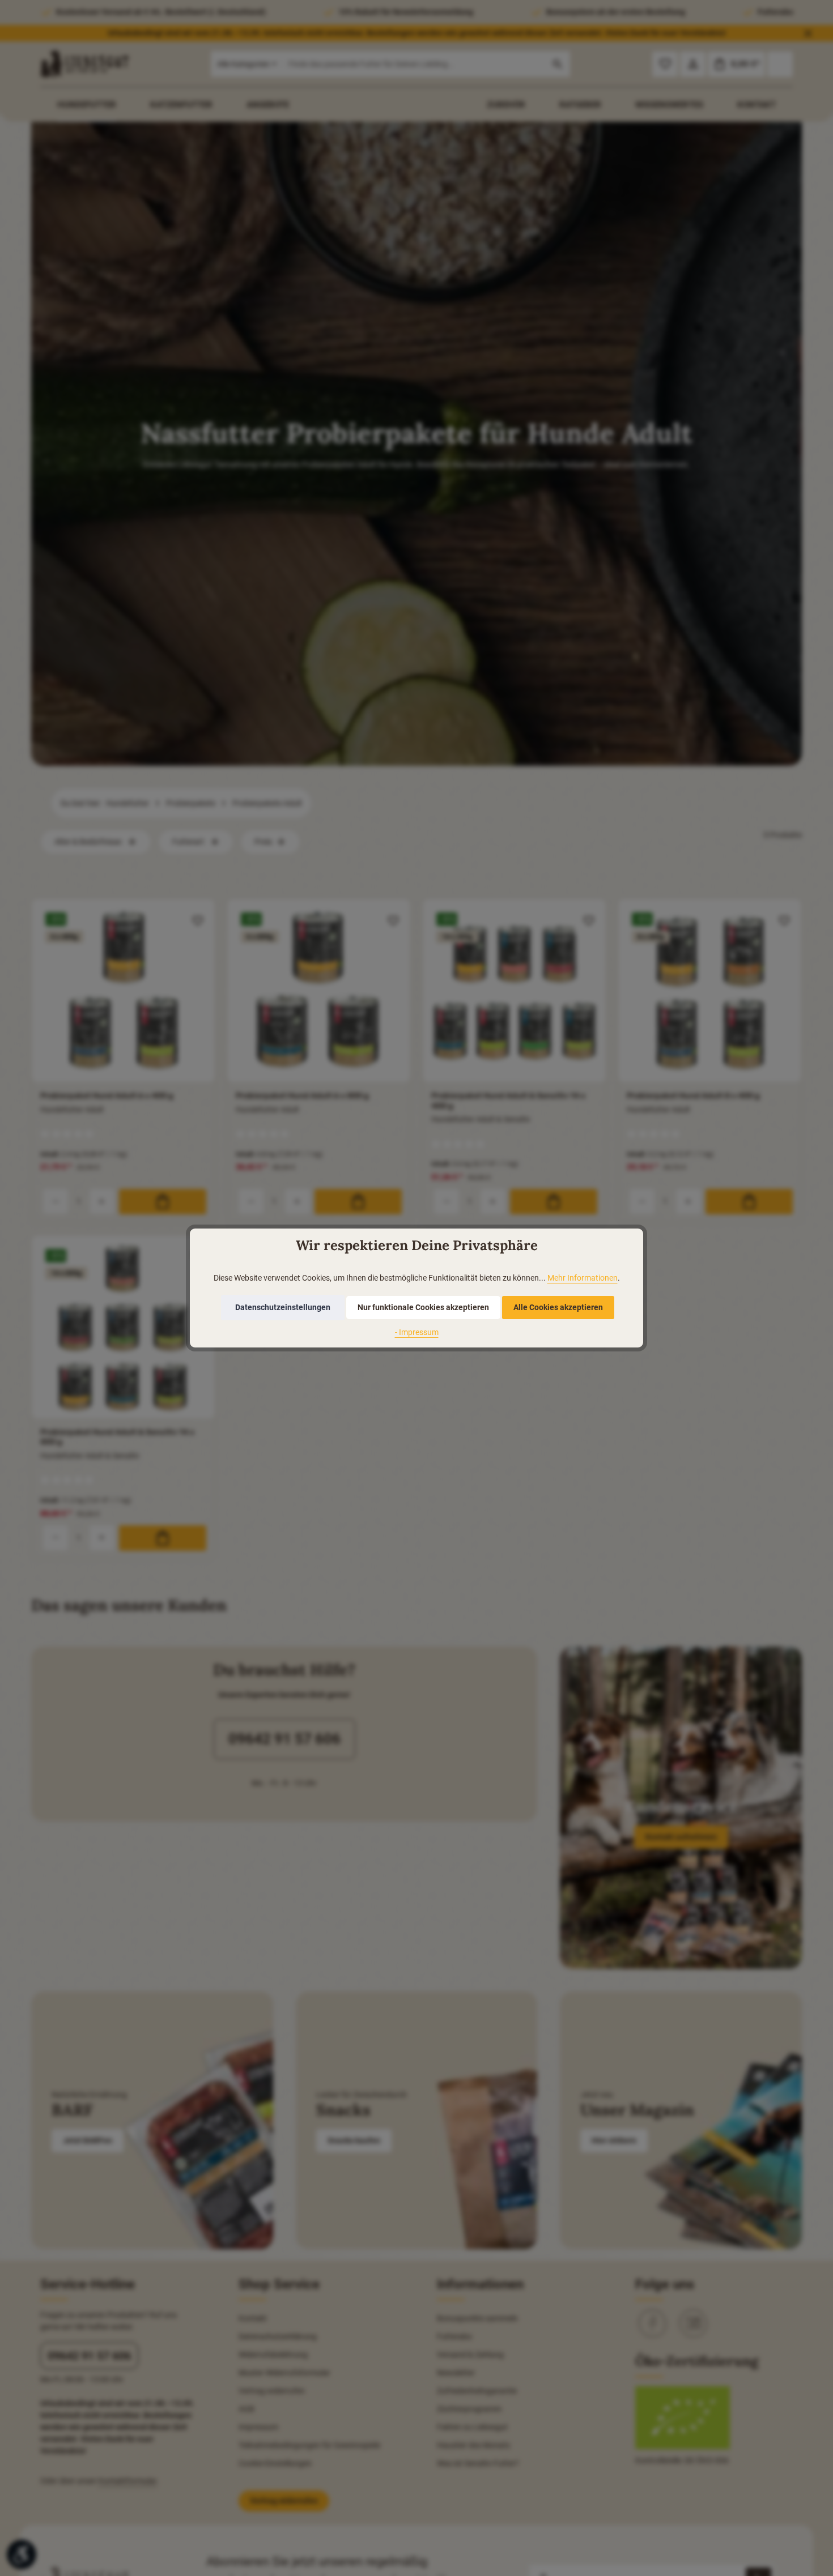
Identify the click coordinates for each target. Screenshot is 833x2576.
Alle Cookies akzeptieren (558, 1307)
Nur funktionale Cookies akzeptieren (423, 1307)
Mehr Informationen (583, 1278)
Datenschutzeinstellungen (283, 1307)
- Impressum (417, 1332)
